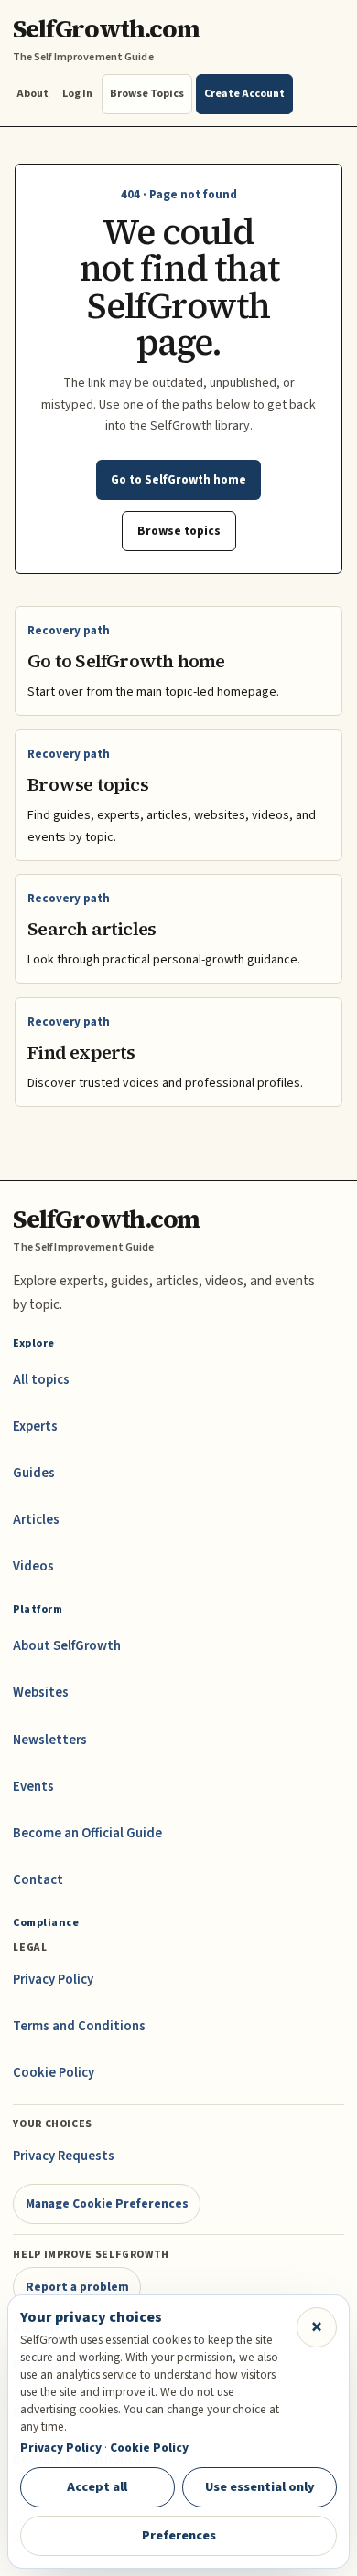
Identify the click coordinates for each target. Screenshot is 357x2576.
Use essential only (260, 2487)
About (32, 94)
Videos (33, 1566)
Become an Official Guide (87, 1833)
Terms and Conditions (79, 2026)
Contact (38, 1880)
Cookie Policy (54, 2073)
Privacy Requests (64, 2156)
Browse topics (179, 531)
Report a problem (77, 2287)
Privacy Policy (53, 1980)
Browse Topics (147, 94)
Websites (41, 1692)
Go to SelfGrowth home (178, 479)
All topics (41, 1380)
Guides (34, 1473)
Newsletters (50, 1740)
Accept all (97, 2487)
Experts (35, 1426)
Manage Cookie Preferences (107, 2203)
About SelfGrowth (67, 1646)
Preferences (179, 2535)
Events (33, 1787)
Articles (36, 1520)
